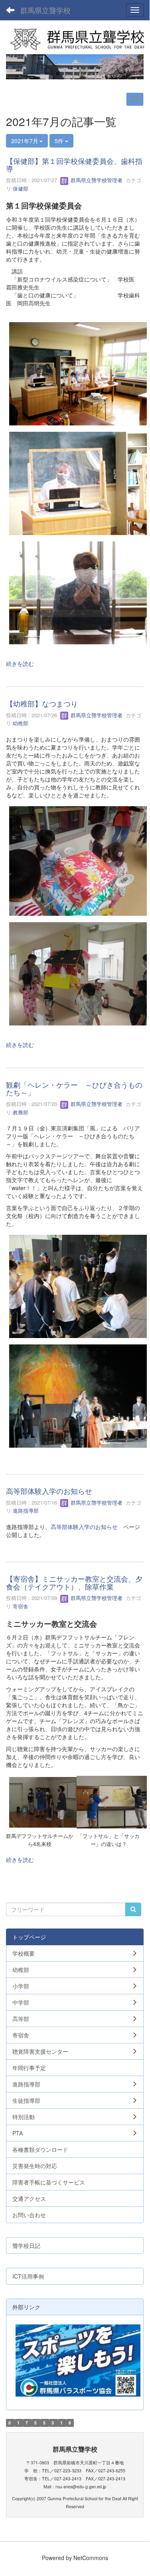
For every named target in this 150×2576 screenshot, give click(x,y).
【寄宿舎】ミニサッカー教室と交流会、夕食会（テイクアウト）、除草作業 (74, 1582)
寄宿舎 (21, 1606)
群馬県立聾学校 (45, 10)
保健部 (21, 188)
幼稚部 (21, 723)
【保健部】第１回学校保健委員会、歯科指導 (74, 165)
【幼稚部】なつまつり (42, 703)
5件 (60, 141)
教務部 (21, 1112)
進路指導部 (26, 1510)
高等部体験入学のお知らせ (49, 1491)
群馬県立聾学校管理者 (96, 180)
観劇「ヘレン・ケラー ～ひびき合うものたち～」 (74, 1088)
